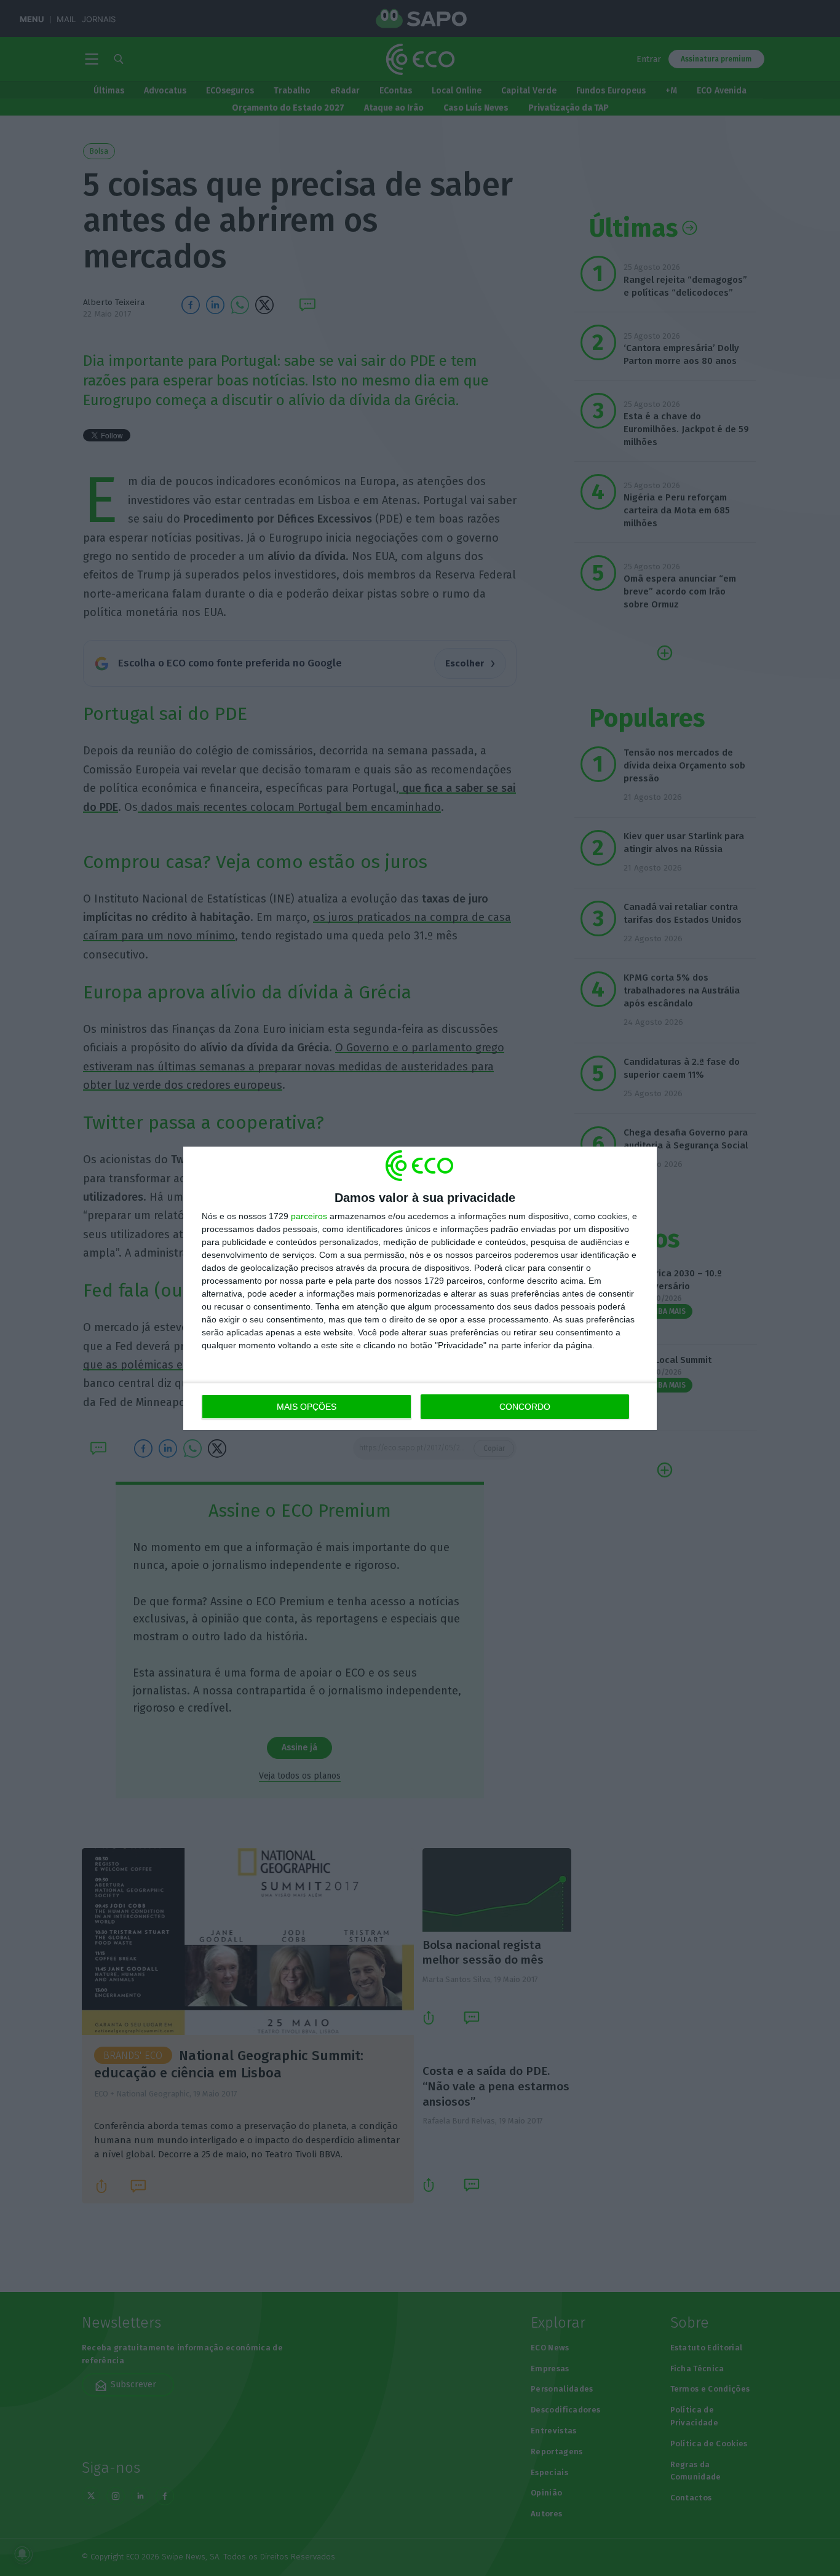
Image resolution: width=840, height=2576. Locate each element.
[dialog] (420, 1288)
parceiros (309, 1216)
